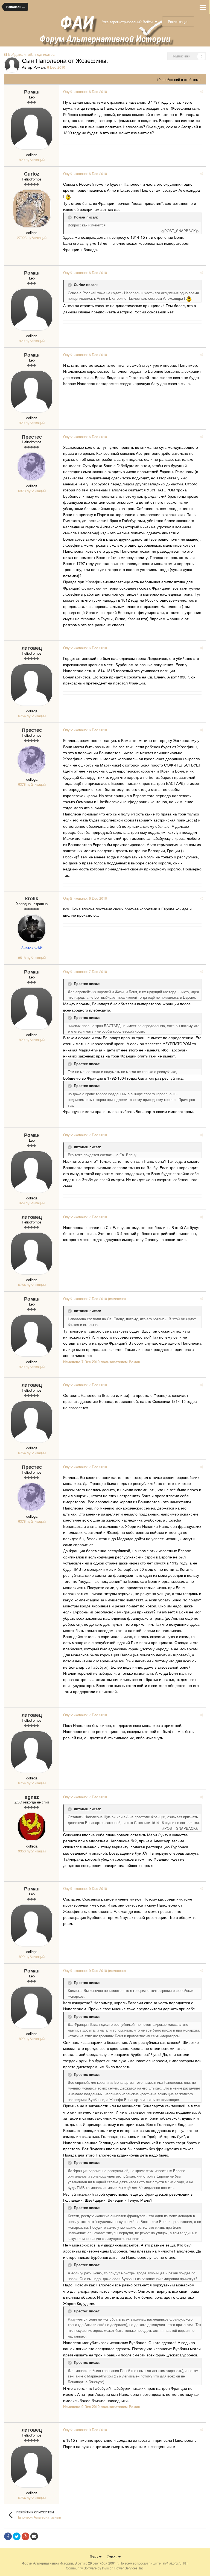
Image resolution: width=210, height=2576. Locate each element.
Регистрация (178, 21)
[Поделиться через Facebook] (8, 2536)
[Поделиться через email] (34, 2536)
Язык (94, 2557)
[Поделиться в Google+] (25, 2536)
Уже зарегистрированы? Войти (128, 22)
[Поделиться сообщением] (201, 91)
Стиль (113, 2557)
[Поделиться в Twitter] (17, 2536)
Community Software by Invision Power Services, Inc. (105, 2568)
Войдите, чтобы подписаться (32, 54)
